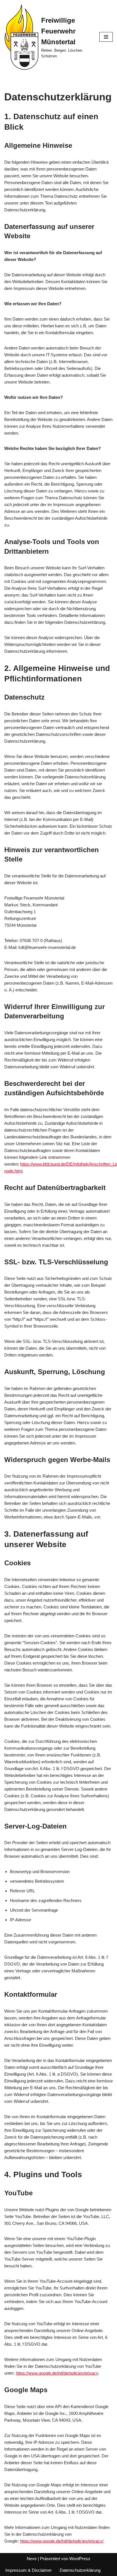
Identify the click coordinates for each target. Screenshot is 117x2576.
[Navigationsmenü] (106, 37)
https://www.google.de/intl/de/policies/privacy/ (62, 2541)
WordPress (80, 2559)
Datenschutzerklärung (80, 2570)
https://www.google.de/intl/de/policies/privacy (57, 2373)
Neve (32, 2559)
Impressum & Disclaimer (29, 2570)
